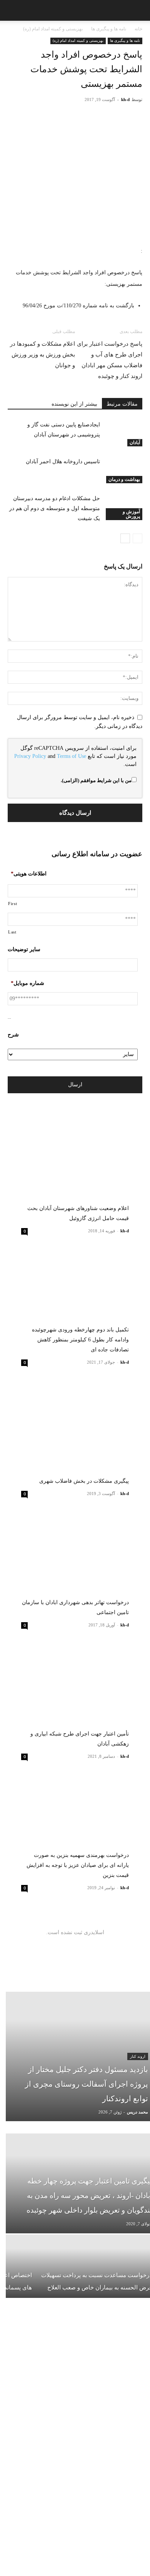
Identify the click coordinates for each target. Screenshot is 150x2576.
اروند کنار (138, 2056)
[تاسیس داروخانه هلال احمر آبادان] (123, 470)
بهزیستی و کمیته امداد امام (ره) (53, 29)
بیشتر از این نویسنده (74, 404)
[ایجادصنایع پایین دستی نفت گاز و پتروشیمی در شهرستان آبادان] (123, 433)
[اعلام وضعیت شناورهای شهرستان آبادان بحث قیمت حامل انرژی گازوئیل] (75, 1173)
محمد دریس (137, 2112)
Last (12, 932)
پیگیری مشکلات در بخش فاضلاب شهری (84, 1481)
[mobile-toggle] (138, 10)
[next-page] (125, 538)
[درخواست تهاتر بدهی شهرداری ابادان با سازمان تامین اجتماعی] (75, 1566)
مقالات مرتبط (122, 404)
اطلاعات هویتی (29, 874)
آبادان (135, 443)
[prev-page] (137, 538)
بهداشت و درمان (124, 479)
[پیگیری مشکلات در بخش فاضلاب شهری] (75, 1435)
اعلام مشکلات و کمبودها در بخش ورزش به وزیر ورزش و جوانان (42, 355)
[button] (11, 10)
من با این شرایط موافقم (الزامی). (96, 780)
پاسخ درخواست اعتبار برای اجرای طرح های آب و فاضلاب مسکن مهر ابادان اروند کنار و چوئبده (110, 360)
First (12, 903)
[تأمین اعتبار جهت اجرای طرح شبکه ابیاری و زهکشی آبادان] (75, 1698)
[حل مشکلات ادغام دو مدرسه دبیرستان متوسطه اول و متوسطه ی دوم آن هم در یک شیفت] (123, 507)
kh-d (125, 99)
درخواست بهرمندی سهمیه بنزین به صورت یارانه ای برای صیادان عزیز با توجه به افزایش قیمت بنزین (78, 1865)
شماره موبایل (27, 983)
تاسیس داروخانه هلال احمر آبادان (63, 462)
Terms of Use (72, 756)
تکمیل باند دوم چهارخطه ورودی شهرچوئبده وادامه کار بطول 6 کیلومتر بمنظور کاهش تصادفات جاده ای (80, 1340)
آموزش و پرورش (131, 514)
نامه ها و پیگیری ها (109, 29)
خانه (138, 29)
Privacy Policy (30, 756)
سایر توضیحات (24, 949)
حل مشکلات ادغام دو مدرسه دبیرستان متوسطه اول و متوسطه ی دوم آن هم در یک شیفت (55, 508)
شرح (13, 1035)
